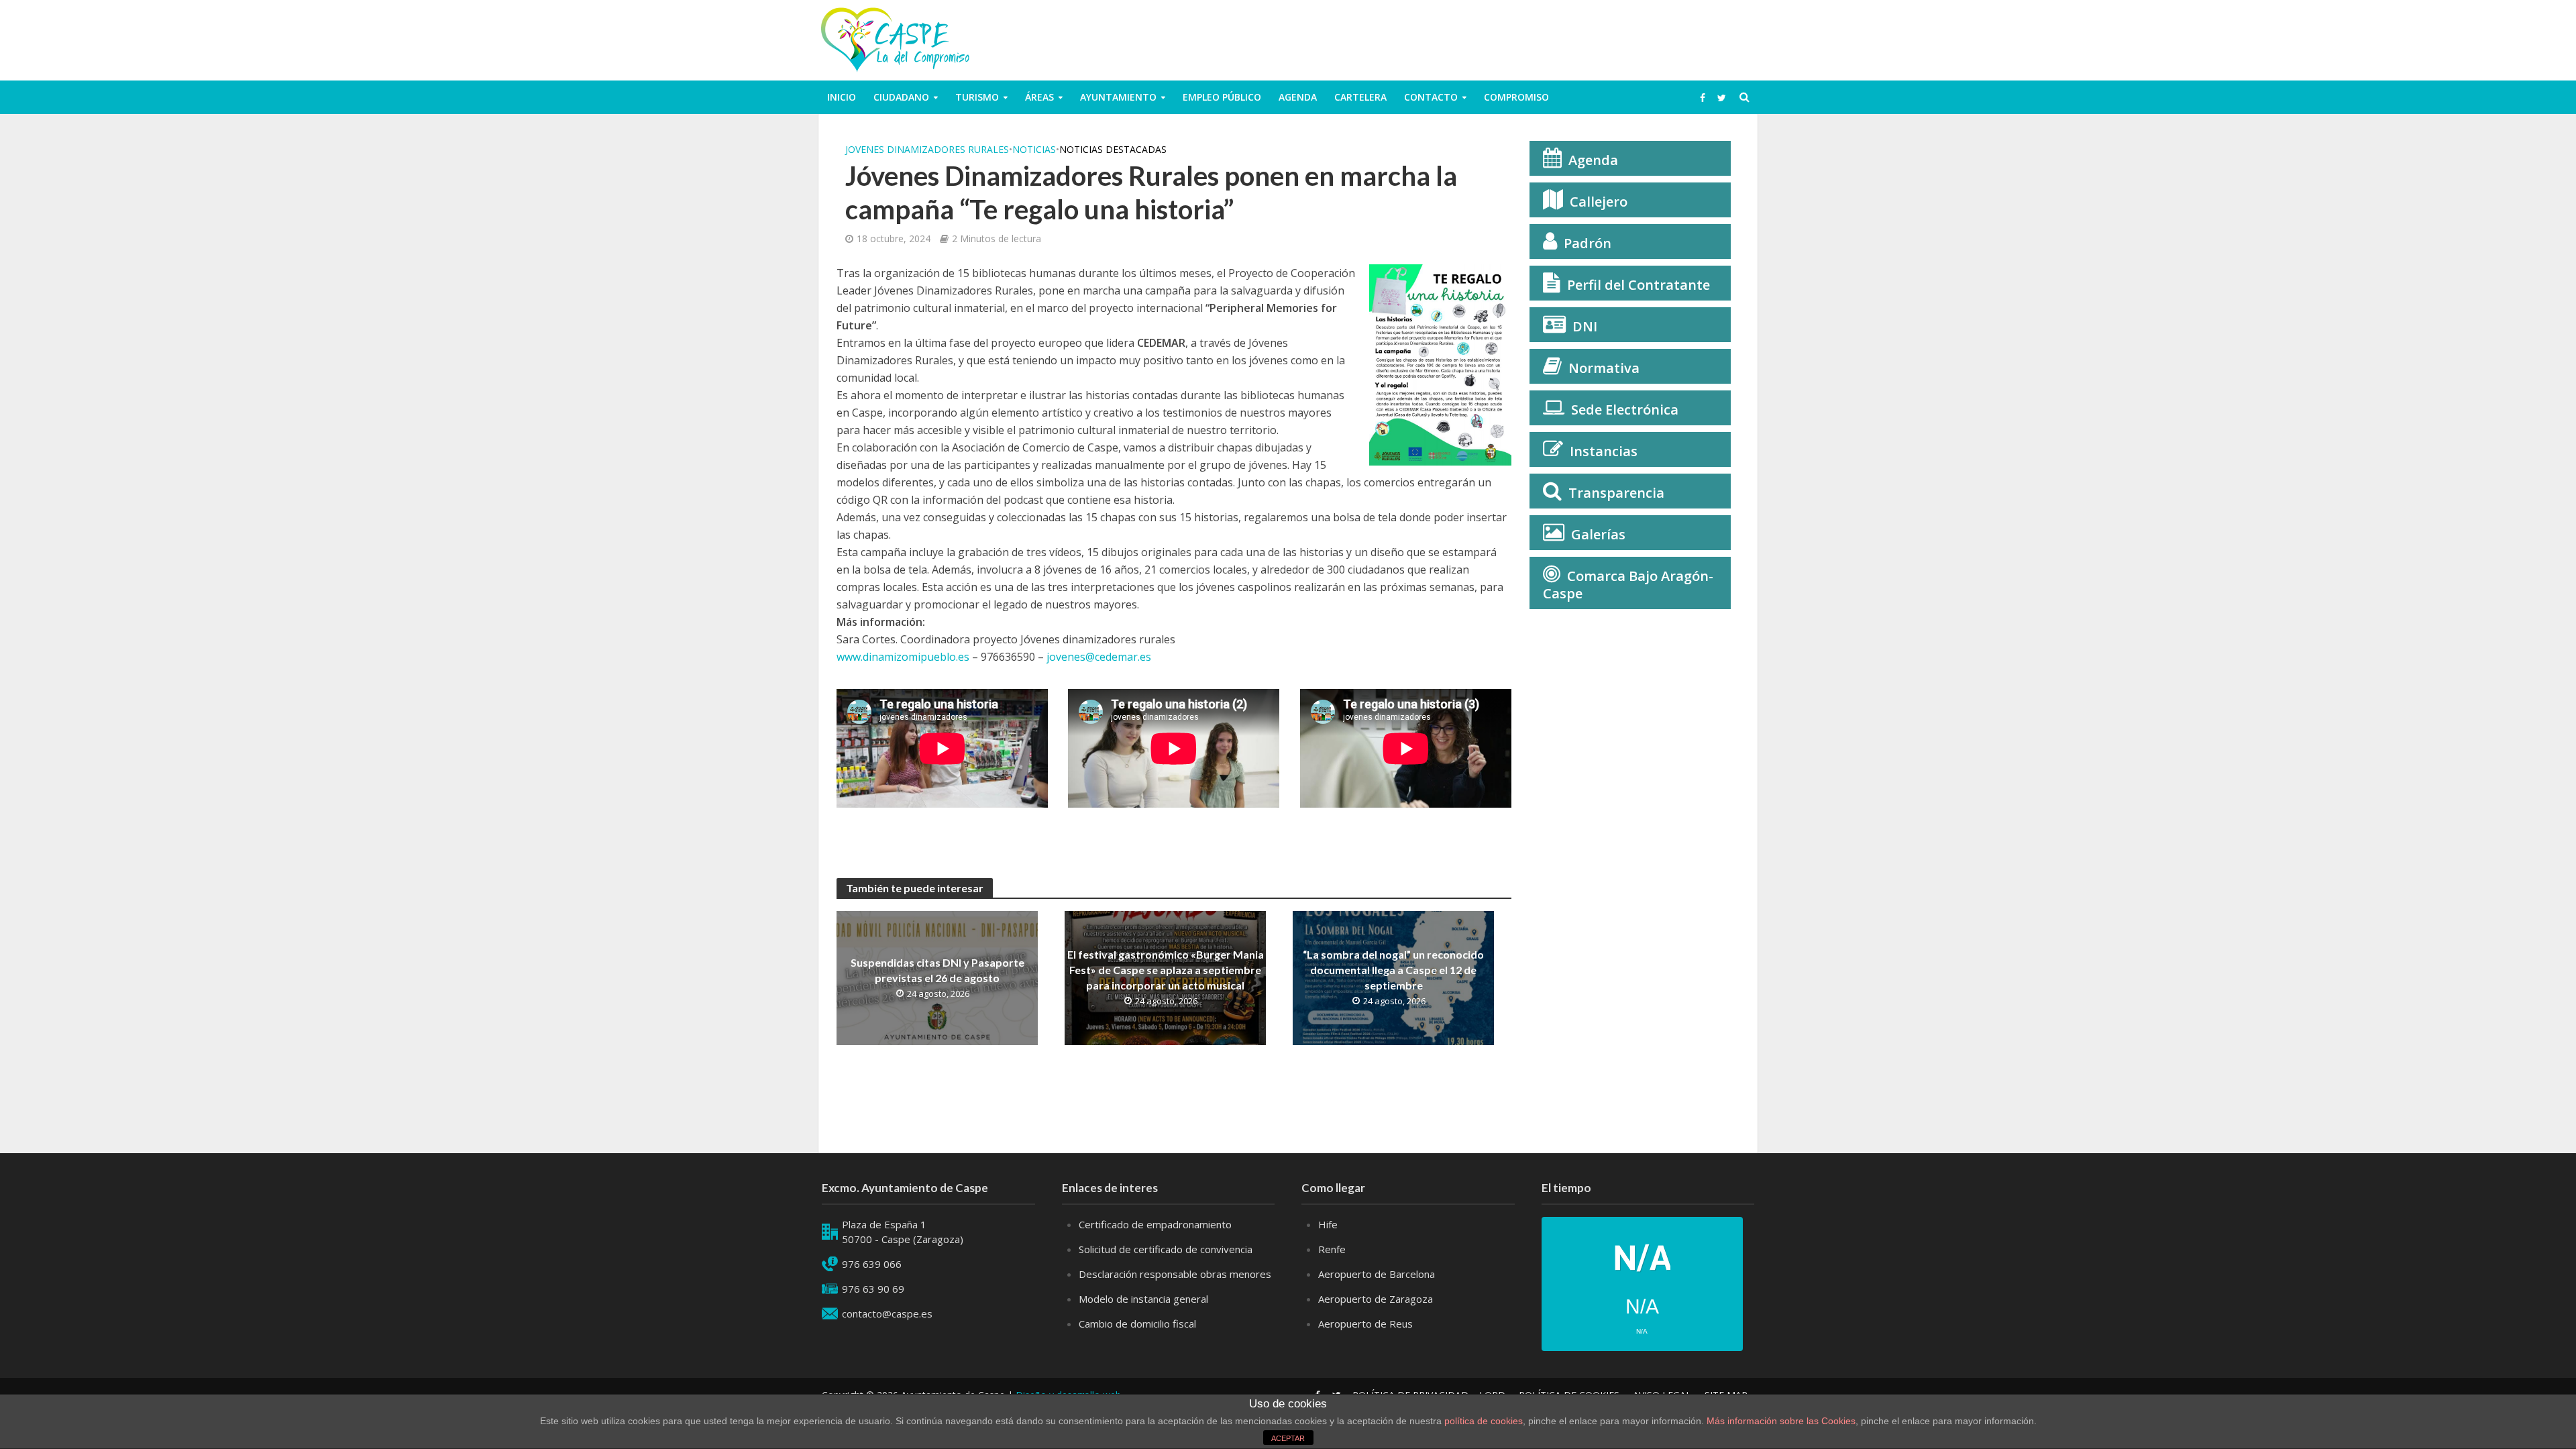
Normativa (1604, 368)
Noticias (1034, 149)
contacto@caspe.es (887, 1313)
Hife (1328, 1224)
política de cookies (1484, 1421)
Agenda (1298, 97)
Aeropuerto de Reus (1365, 1324)
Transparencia (1616, 493)
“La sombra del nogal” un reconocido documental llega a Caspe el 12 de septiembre (1393, 970)
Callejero (1599, 202)
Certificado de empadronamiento (1155, 1224)
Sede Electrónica (1625, 410)
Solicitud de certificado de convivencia (1166, 1249)
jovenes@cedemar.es (1099, 657)
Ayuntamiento (1118, 97)
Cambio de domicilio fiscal (1137, 1324)
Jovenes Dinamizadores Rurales (927, 149)
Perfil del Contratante (1639, 285)
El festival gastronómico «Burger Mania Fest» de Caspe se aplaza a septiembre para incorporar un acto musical (1166, 970)
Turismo (977, 97)
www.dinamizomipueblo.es (903, 657)
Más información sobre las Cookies (1780, 1421)
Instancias (1604, 451)
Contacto (1431, 97)
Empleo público (1222, 97)
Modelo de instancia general (1143, 1299)
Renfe (1332, 1249)
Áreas (1039, 97)
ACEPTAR (1288, 1438)
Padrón (1588, 243)
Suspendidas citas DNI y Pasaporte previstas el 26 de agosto (937, 970)
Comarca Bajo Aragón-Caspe (1628, 585)
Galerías (1598, 534)
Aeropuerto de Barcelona (1377, 1274)
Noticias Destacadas (1113, 149)
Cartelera (1360, 97)
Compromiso (1516, 97)
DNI (1585, 326)
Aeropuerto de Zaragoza (1376, 1299)
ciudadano (901, 97)
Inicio (842, 97)
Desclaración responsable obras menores (1175, 1274)
